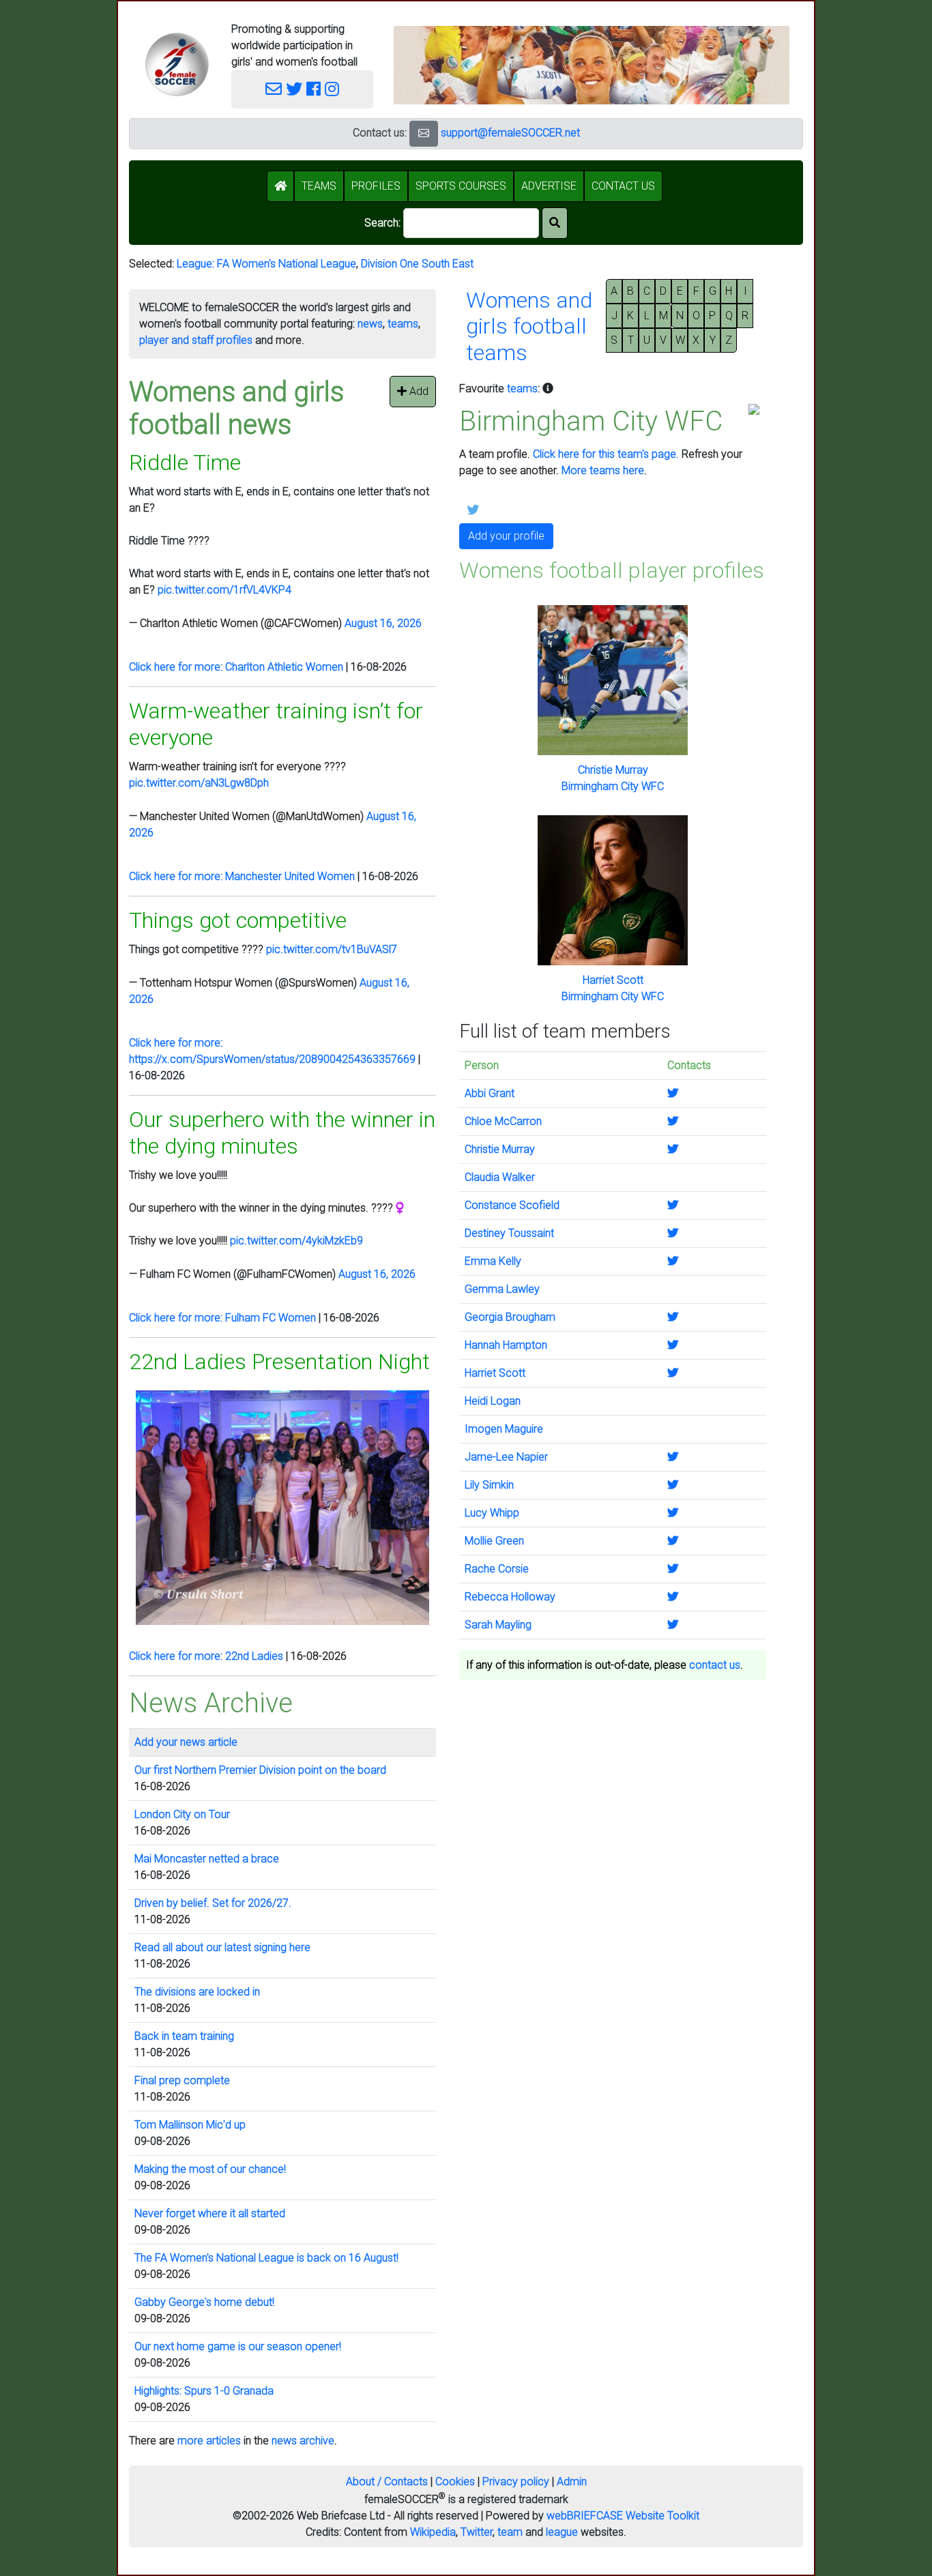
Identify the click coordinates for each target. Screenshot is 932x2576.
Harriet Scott (613, 980)
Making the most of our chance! (210, 2169)
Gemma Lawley (502, 1289)
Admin (572, 2482)
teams (403, 324)
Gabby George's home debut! (204, 2302)
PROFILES (376, 186)
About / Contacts (387, 2482)
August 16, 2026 (383, 623)
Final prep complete (182, 2080)
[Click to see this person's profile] (613, 680)
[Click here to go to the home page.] (177, 64)
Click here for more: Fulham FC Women (222, 1318)
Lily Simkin (489, 1485)
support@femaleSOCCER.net (510, 133)
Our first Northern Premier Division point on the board (260, 1770)
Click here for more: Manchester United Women (242, 876)
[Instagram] (332, 89)
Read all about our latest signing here (222, 1947)
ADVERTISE (549, 186)
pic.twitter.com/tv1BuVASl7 (332, 949)
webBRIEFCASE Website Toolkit (623, 2516)
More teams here (603, 470)
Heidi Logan (493, 1401)
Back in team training (184, 2036)
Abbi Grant (490, 1093)
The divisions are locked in (197, 1992)
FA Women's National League (287, 264)
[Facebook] (314, 89)
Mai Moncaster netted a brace (207, 1859)
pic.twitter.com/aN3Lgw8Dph (199, 783)
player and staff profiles (196, 340)
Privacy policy (516, 2482)
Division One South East (417, 264)
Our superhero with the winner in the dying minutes (282, 1132)
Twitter (477, 2532)
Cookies (455, 2482)
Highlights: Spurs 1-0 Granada (204, 2391)
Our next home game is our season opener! (238, 2346)
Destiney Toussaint (509, 1233)
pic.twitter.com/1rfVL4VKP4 (224, 590)
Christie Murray (613, 770)
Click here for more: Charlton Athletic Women (236, 667)
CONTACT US (623, 186)
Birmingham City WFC (613, 786)
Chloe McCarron (503, 1121)
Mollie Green (494, 1541)
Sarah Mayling (498, 1625)
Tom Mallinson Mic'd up (190, 2125)
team (510, 2532)
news (370, 324)
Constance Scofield (512, 1205)
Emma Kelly (493, 1261)
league (562, 2532)
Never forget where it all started (210, 2213)
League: (197, 264)
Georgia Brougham (510, 1317)
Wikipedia (433, 2532)
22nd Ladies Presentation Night (279, 1362)
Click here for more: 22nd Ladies (206, 1656)
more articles (209, 2441)
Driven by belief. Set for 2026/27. (213, 1903)
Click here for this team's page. (606, 454)
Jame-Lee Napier (506, 1457)
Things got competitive (238, 920)
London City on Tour (182, 1814)
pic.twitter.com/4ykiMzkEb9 (296, 1241)
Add (418, 391)
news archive (303, 2441)
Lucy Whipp (492, 1513)
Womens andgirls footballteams (529, 326)
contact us (715, 1665)
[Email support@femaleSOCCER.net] (274, 89)
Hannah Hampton (506, 1345)
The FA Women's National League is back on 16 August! (266, 2258)
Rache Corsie (497, 1569)
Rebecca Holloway (510, 1597)
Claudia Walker (500, 1177)
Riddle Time (185, 463)
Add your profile (506, 536)
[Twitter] (294, 89)
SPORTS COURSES (461, 186)
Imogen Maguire (504, 1429)
